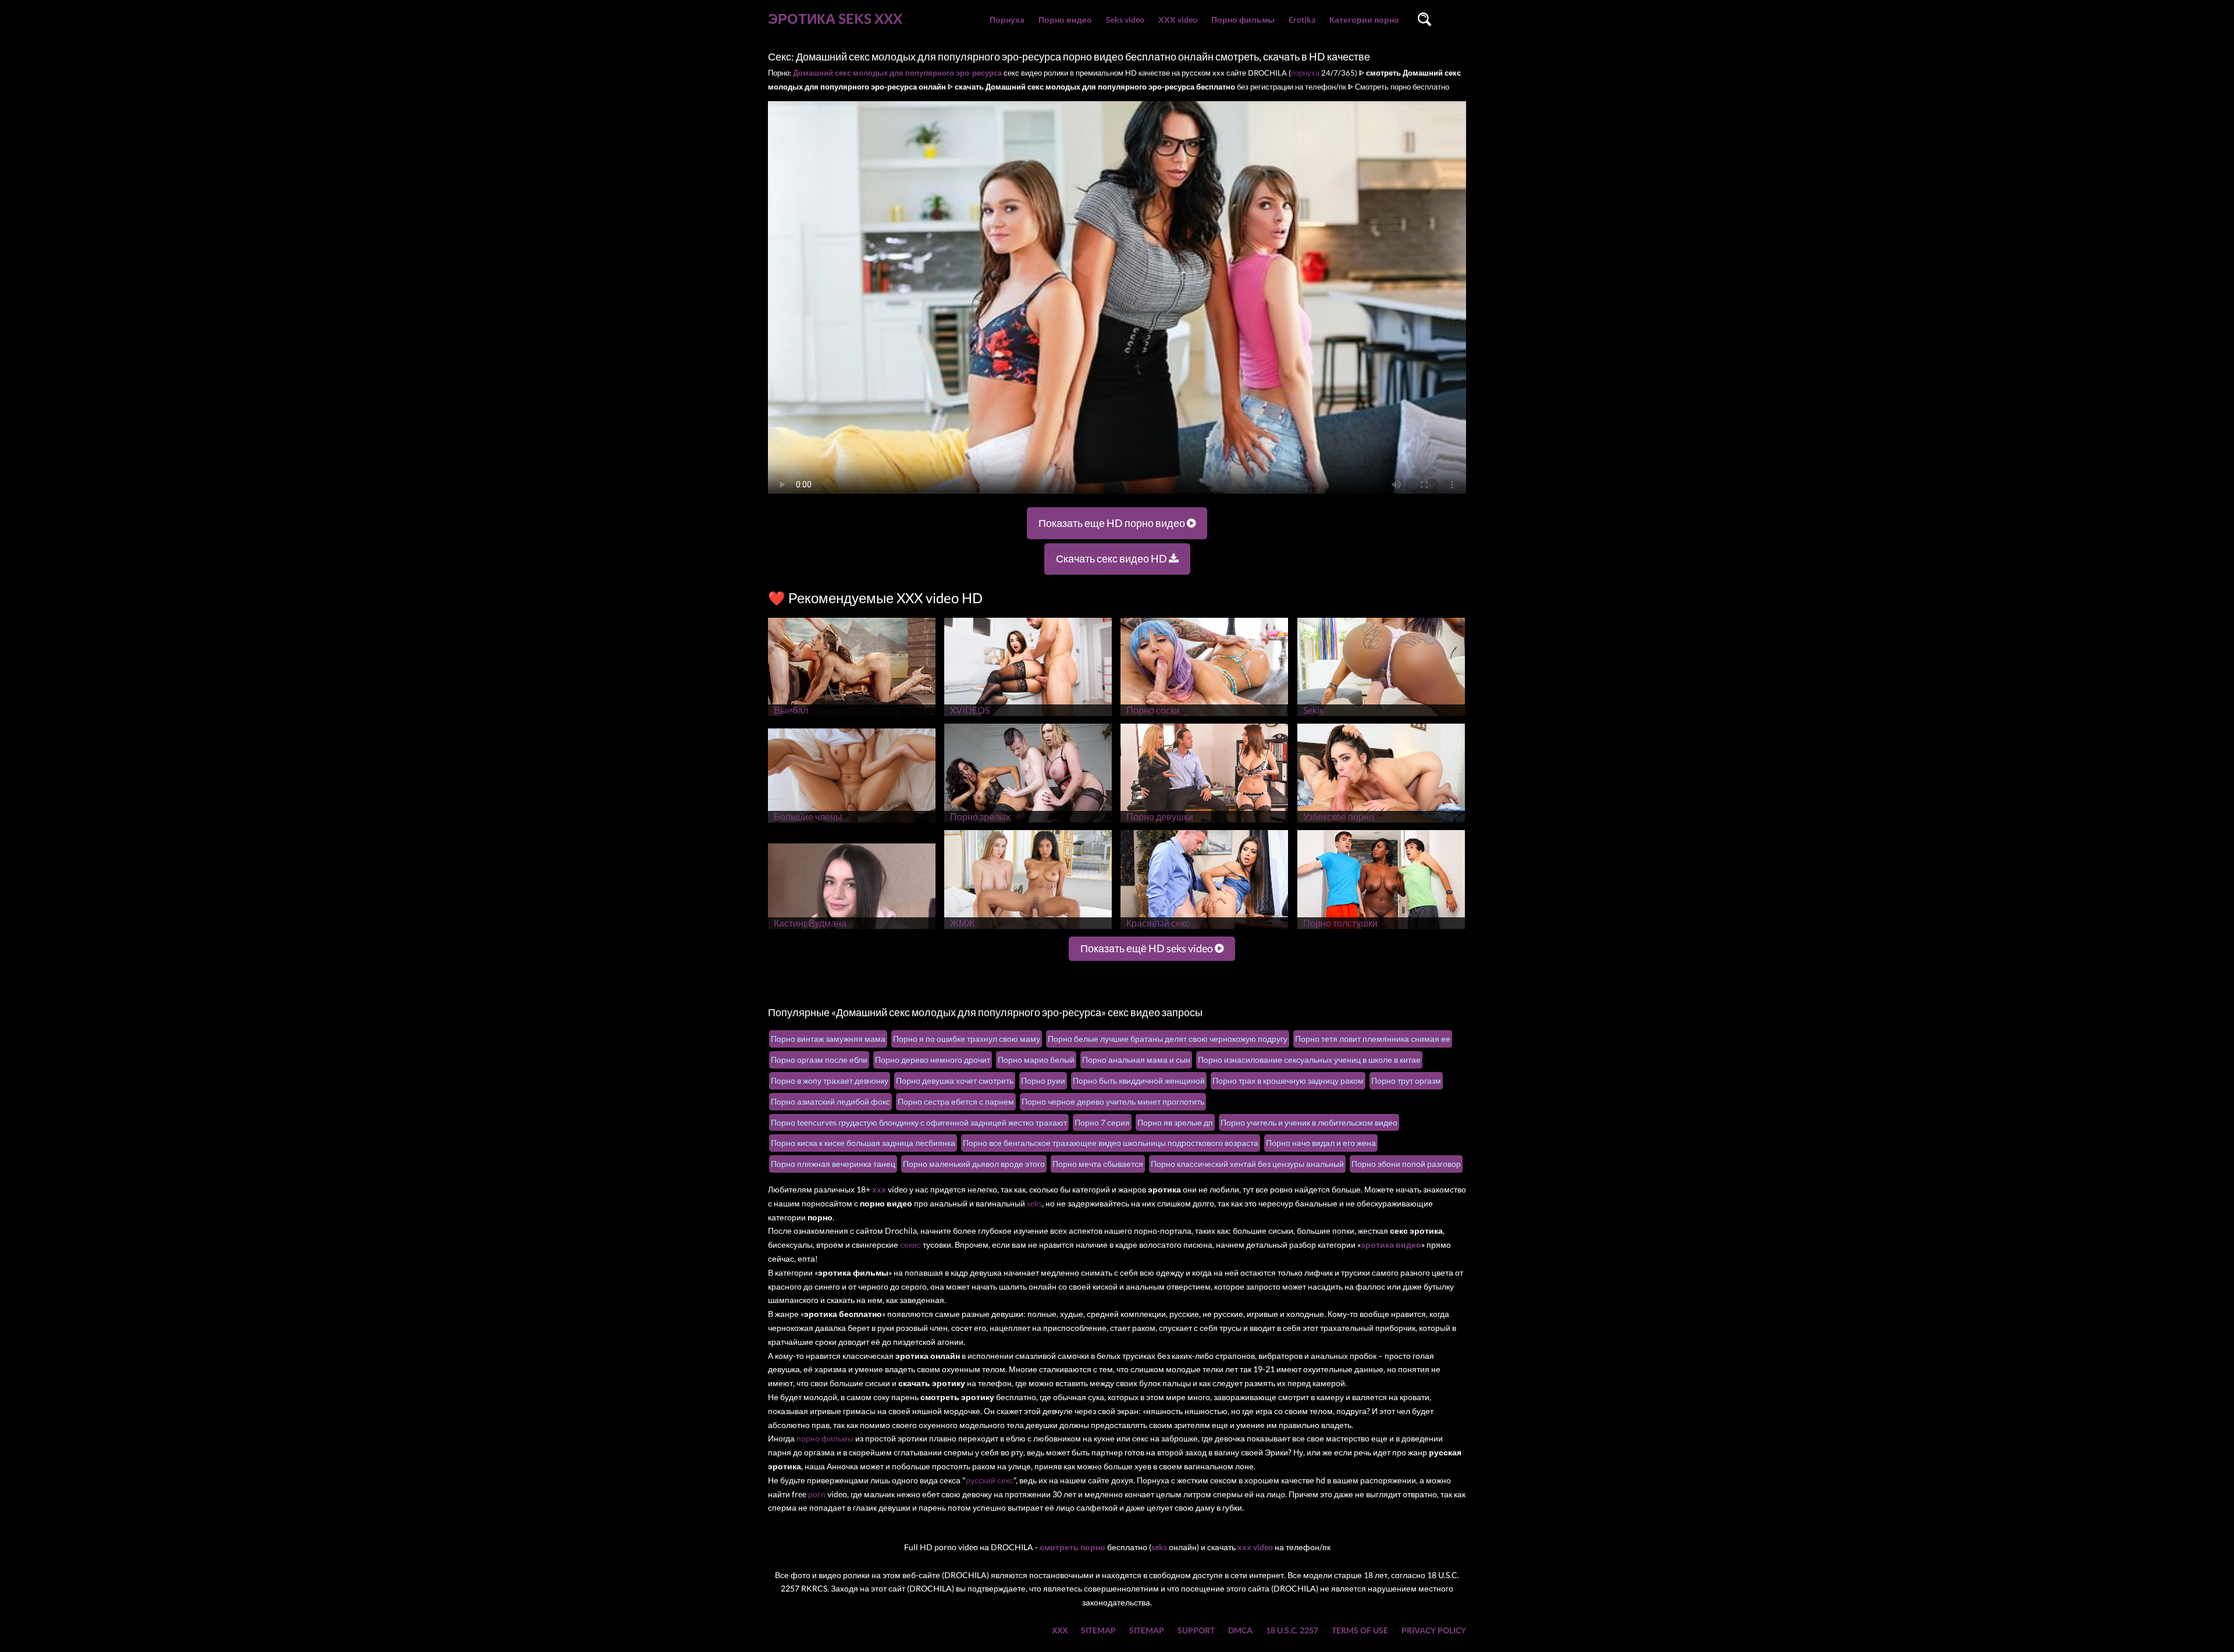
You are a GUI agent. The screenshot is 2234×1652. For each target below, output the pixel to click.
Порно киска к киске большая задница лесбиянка (863, 1143)
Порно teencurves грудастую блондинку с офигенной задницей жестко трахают (919, 1122)
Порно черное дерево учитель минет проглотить (1113, 1101)
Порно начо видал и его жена (1321, 1143)
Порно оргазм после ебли (819, 1060)
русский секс (990, 1480)
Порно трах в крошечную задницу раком (1288, 1080)
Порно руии (1043, 1080)
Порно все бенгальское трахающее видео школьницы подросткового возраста (1111, 1143)
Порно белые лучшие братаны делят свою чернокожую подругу (1168, 1039)
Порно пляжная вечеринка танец (833, 1164)
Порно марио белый (1036, 1060)
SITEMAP (1098, 1630)
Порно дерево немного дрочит (933, 1060)
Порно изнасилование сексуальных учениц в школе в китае (1309, 1060)
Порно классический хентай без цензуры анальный (1247, 1164)
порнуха (1305, 73)
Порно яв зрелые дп (1175, 1122)
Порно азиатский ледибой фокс (830, 1101)
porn (817, 1494)
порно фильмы (825, 1438)
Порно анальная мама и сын (1136, 1060)
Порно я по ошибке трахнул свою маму (967, 1039)
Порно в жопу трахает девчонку (830, 1080)
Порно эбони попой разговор (1406, 1164)
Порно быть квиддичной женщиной (1139, 1080)
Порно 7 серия (1102, 1122)
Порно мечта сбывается (1098, 1164)
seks (1034, 1203)
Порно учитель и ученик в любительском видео (1309, 1122)
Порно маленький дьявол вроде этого (974, 1164)
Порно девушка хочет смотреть (955, 1080)
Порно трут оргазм (1406, 1080)
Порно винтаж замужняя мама (828, 1039)
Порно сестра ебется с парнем (956, 1101)
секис (910, 1245)
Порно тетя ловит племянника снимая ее (1373, 1039)
